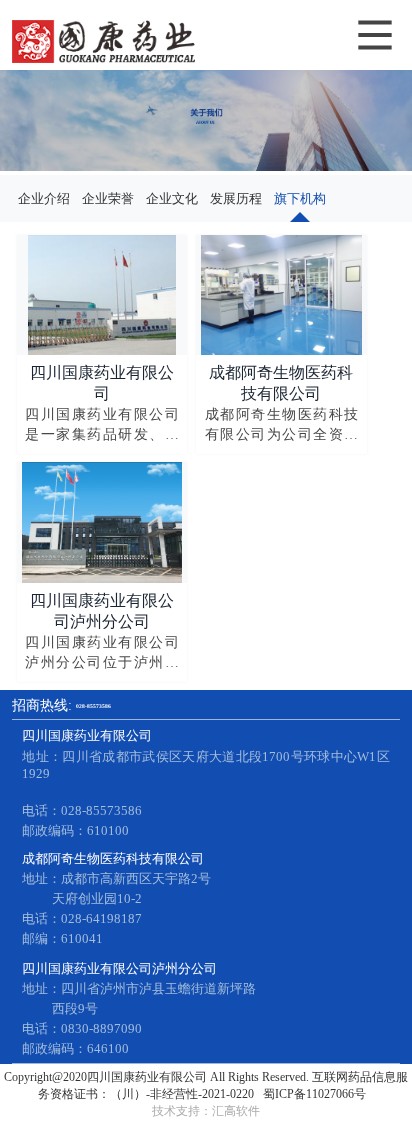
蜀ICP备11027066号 (314, 1094)
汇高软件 (236, 1111)
